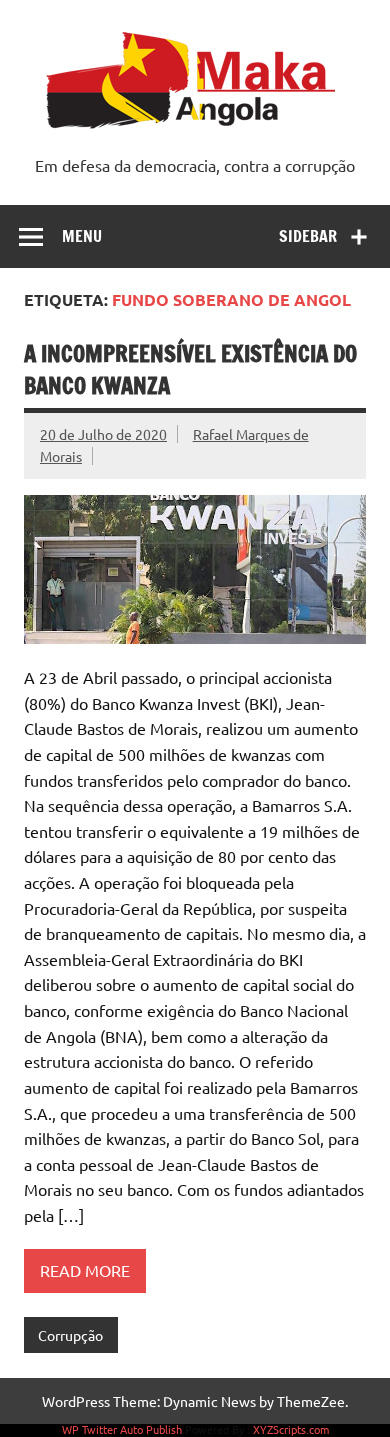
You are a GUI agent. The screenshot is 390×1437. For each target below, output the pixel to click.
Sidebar (308, 236)
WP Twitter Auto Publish (122, 1429)
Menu (82, 236)
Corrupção (70, 1335)
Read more (85, 1270)
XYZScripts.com (291, 1429)
